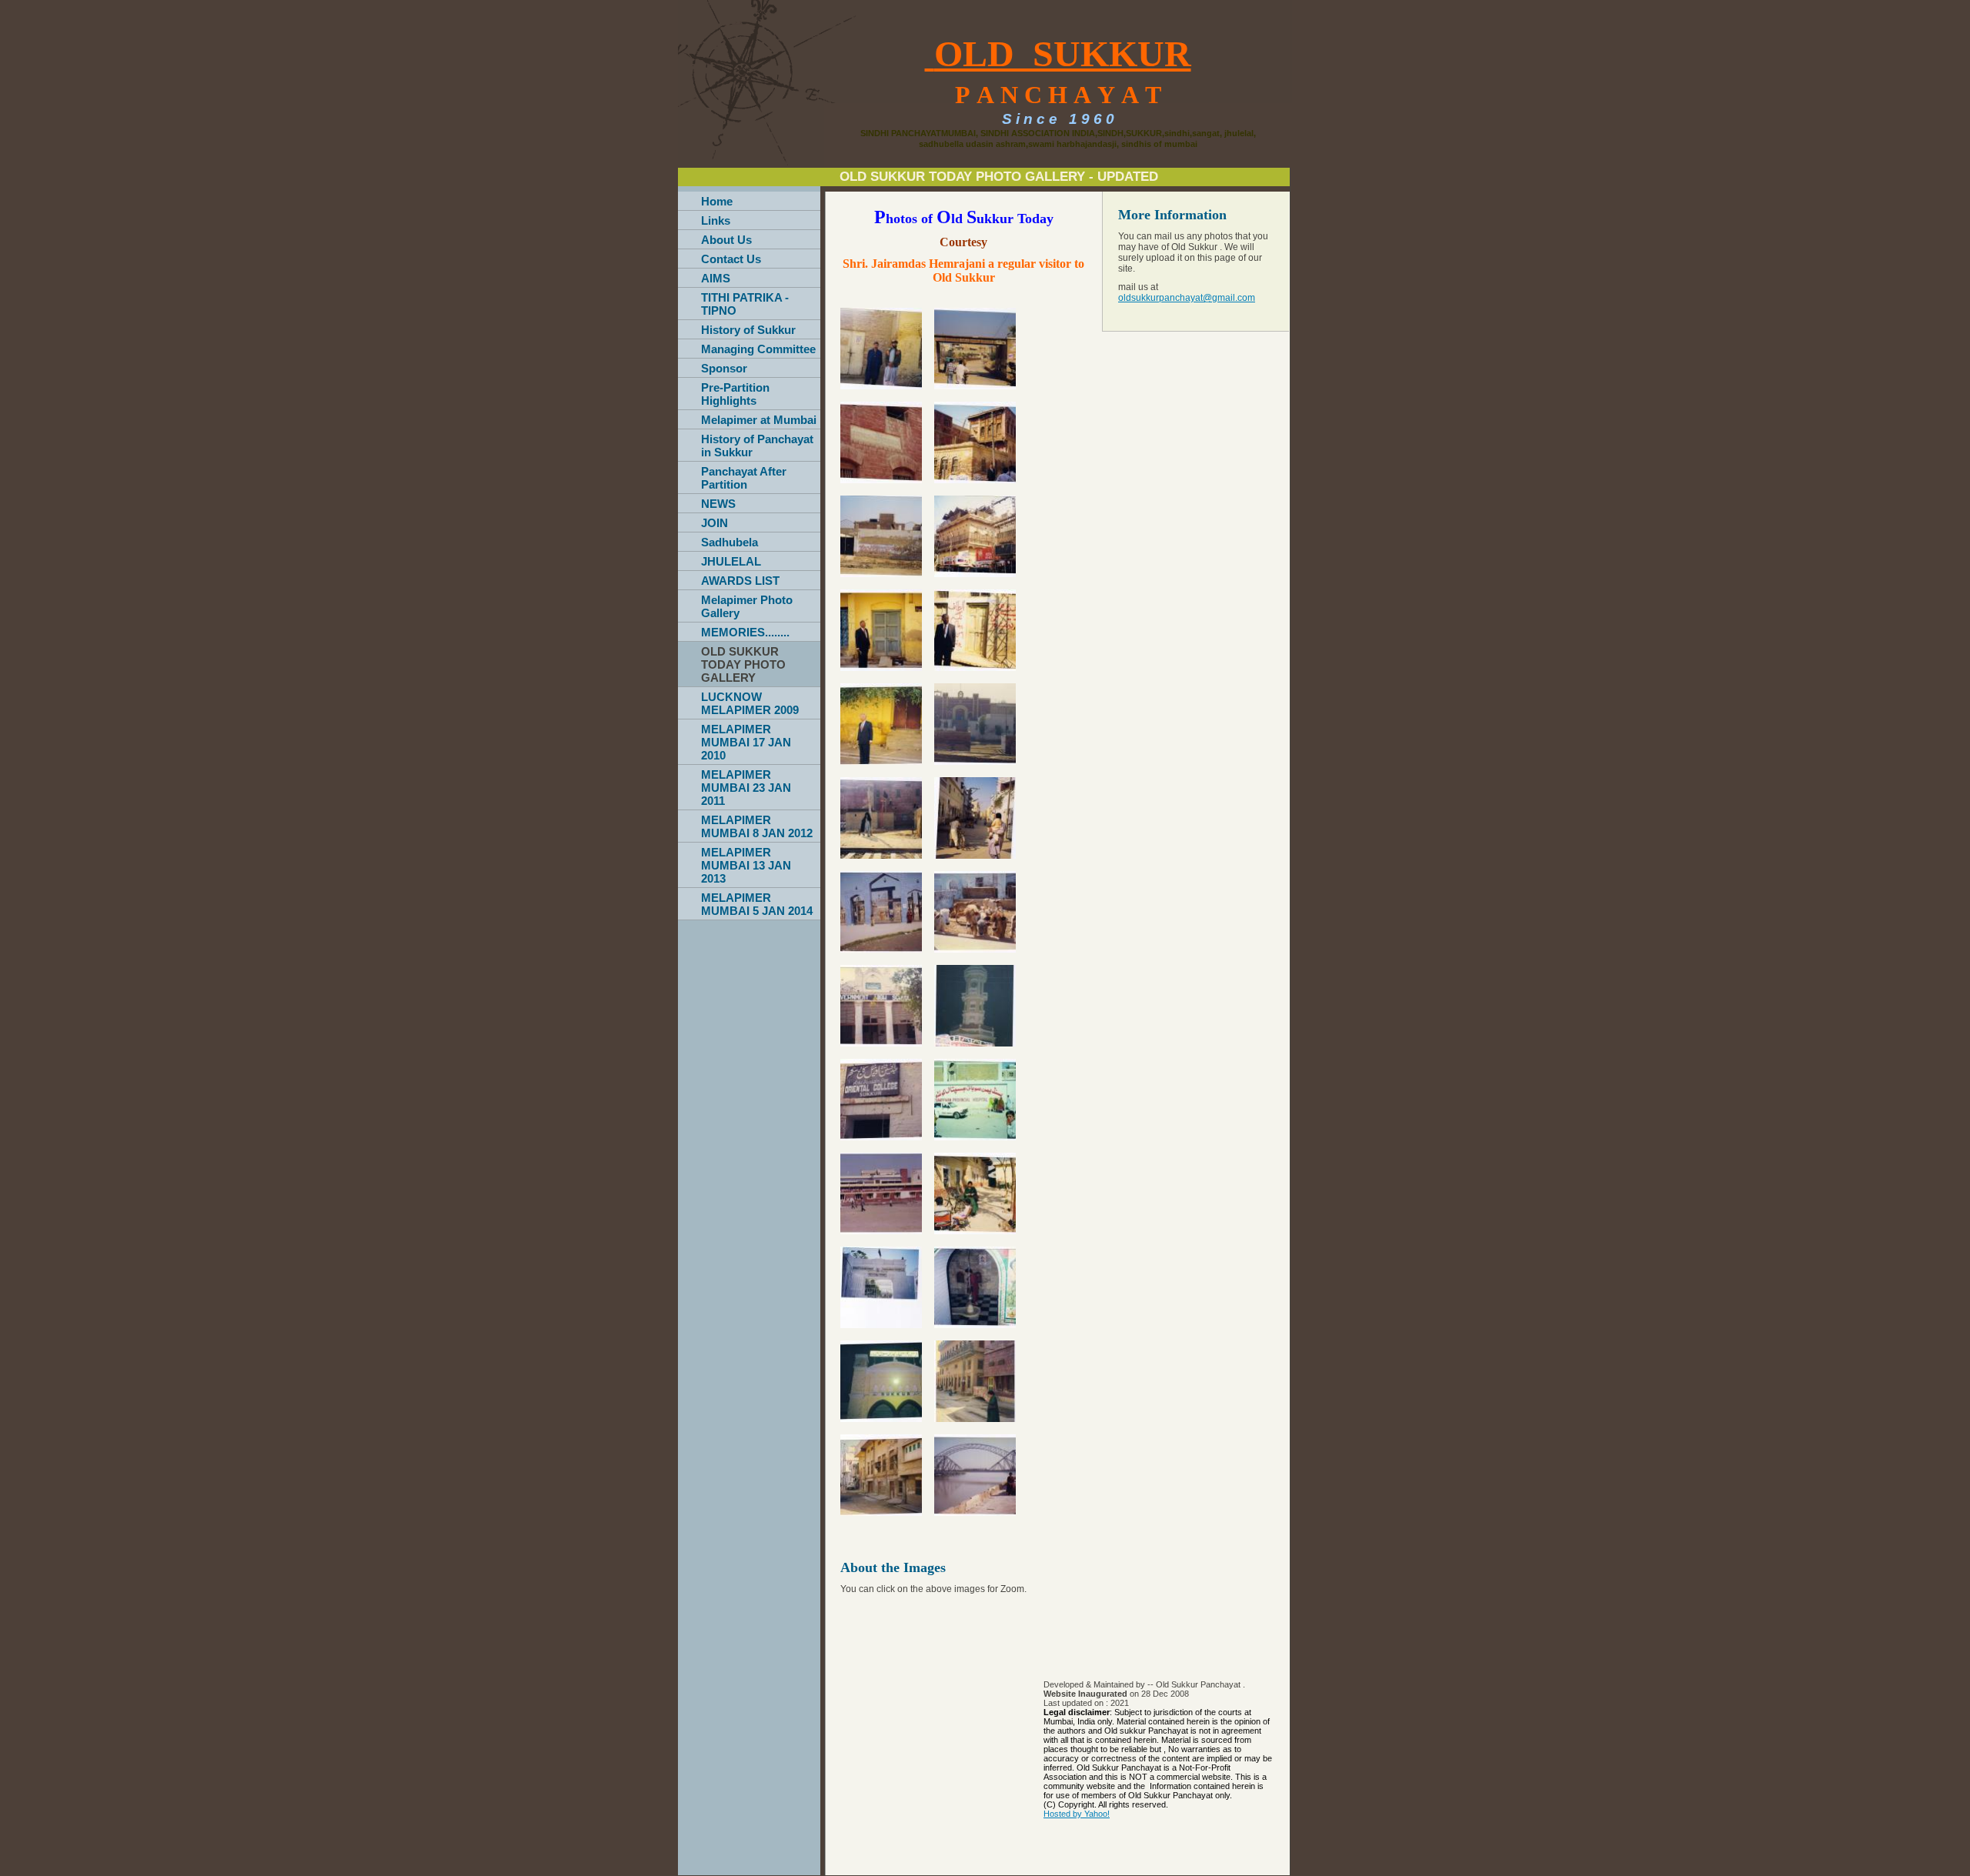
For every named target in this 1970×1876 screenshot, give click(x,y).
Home (717, 201)
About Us (726, 240)
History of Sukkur (748, 330)
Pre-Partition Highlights (735, 394)
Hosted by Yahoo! (1077, 1814)
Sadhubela (730, 542)
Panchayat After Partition (744, 478)
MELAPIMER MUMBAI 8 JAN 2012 (757, 826)
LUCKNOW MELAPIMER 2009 (750, 703)
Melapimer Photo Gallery (747, 606)
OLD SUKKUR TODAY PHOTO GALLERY (743, 664)
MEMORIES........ (745, 632)
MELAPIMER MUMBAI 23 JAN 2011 (746, 788)
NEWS (718, 504)
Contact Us (731, 259)
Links (716, 220)
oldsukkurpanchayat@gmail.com (1187, 298)
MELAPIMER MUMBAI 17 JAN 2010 (746, 742)
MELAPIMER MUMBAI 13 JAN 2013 (746, 865)
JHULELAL (731, 561)
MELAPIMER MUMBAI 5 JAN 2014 (757, 904)
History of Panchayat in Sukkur (757, 446)
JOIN (715, 523)
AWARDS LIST (740, 581)
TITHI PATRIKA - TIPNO (745, 304)
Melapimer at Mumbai (759, 420)
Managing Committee (758, 349)
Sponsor (724, 368)
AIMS (716, 278)
